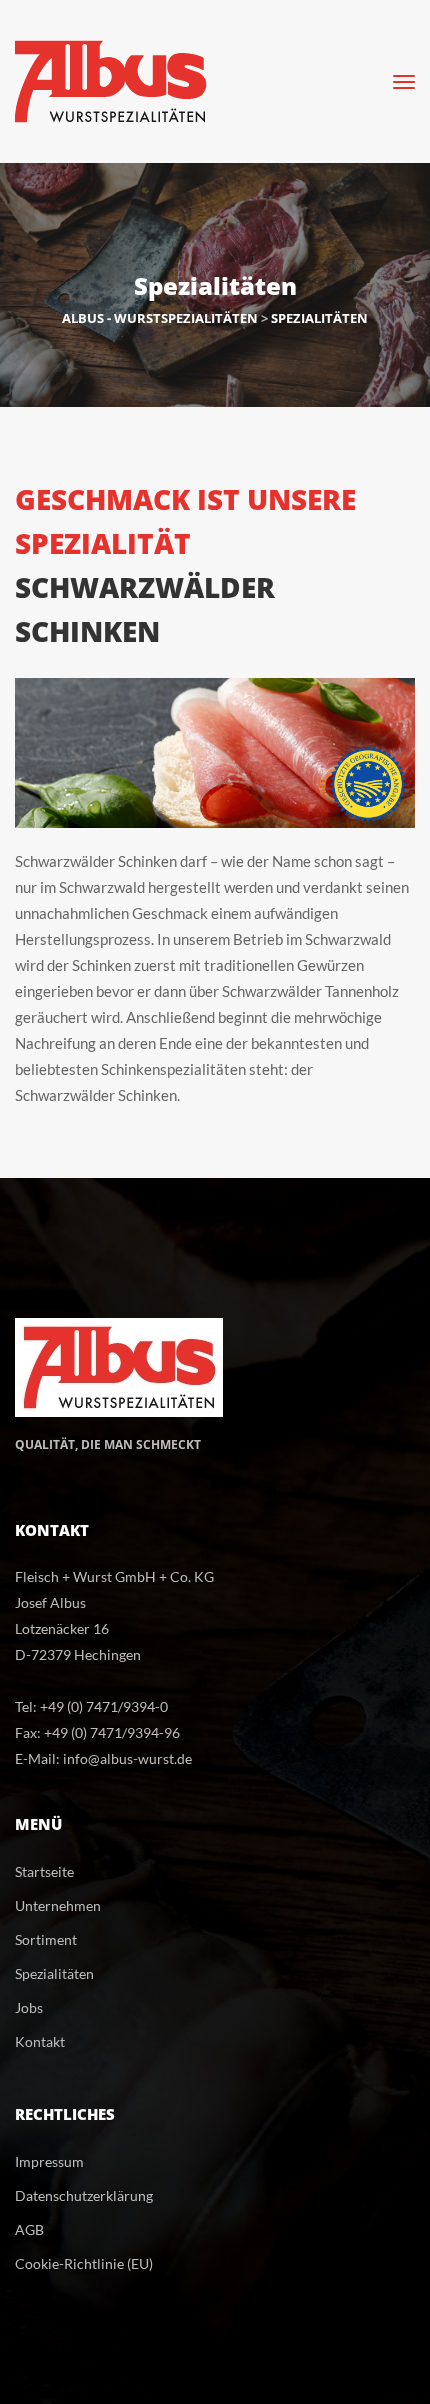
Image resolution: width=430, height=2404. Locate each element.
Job (29, 2007)
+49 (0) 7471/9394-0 (104, 1706)
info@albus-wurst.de (127, 1758)
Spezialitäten (54, 1973)
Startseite (44, 1871)
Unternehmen (58, 1905)
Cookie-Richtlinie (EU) (84, 2263)
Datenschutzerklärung (84, 2195)
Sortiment (46, 1939)
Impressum (49, 2161)
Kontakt (40, 2041)
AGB (29, 2229)
